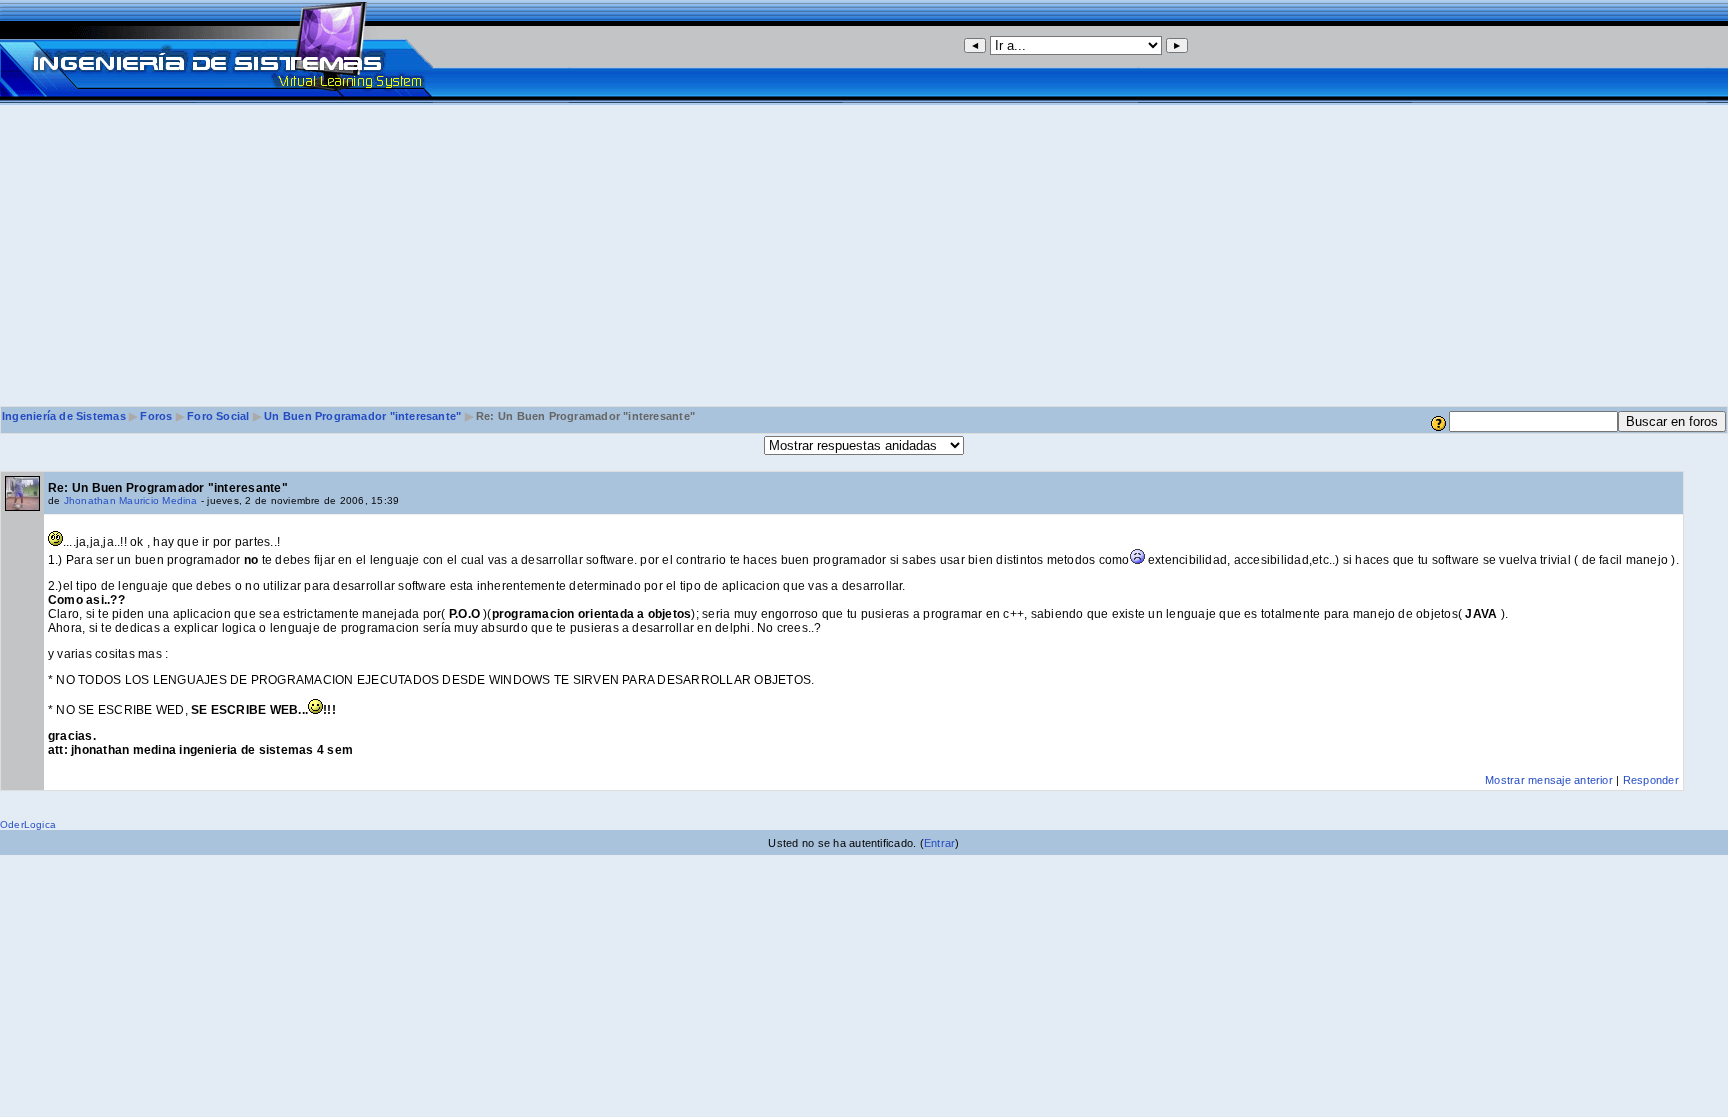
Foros (156, 416)
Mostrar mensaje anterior (1549, 780)
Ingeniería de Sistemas (64, 416)
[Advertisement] (864, 255)
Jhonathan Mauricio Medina (131, 500)
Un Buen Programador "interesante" (362, 416)
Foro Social (218, 416)
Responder (1651, 780)
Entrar (939, 843)
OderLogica (28, 824)
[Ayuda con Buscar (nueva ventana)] (1438, 422)
